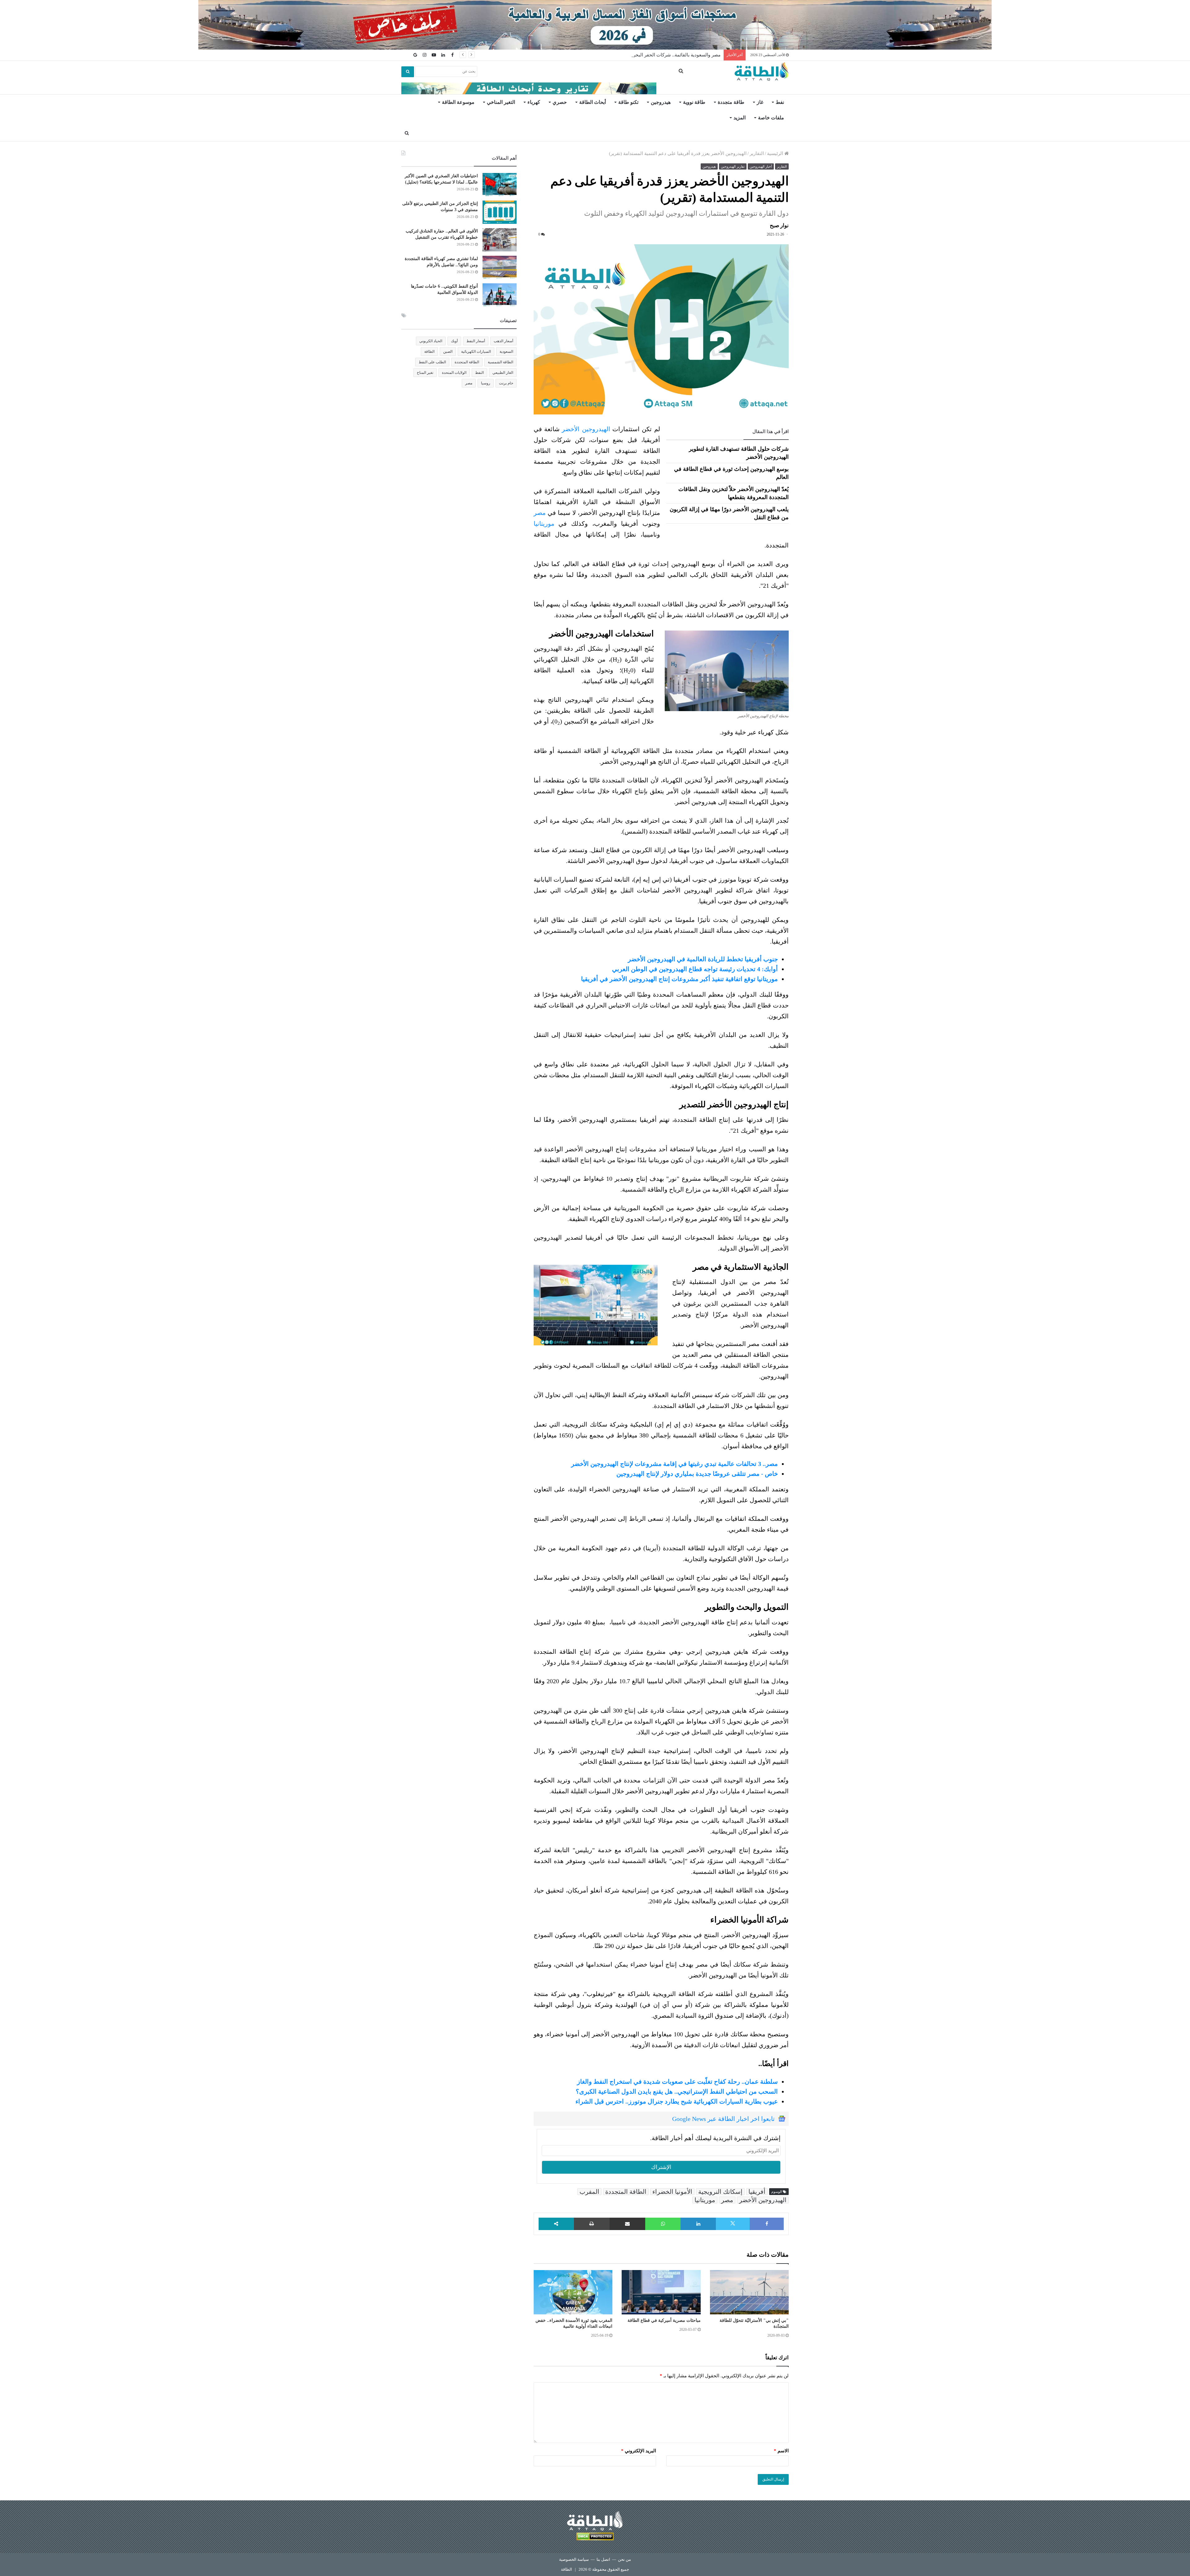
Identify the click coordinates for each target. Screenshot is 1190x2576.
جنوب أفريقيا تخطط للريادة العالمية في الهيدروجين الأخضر (703, 959)
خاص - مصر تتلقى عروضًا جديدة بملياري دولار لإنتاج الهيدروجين (697, 1474)
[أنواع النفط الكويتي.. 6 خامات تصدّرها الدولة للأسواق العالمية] (500, 295)
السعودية (506, 352)
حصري (560, 102)
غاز (760, 102)
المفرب (589, 2192)
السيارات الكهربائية (476, 352)
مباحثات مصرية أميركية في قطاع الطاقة (664, 2320)
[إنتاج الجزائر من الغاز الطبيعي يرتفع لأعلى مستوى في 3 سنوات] (500, 212)
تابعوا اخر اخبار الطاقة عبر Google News (723, 2119)
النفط (479, 373)
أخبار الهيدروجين (761, 166)
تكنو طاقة (628, 102)
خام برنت (506, 383)
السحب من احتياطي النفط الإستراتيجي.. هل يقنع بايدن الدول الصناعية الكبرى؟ (677, 2091)
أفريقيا (757, 2192)
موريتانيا (544, 524)
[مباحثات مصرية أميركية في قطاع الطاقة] (661, 2292)
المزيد (740, 118)
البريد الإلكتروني (639, 2451)
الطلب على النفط (432, 362)
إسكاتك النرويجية (720, 2192)
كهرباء (534, 102)
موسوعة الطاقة (458, 102)
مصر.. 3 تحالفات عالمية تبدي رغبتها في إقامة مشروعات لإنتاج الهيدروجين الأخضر (674, 1464)
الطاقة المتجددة (626, 2192)
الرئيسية (776, 153)
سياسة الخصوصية (574, 2559)
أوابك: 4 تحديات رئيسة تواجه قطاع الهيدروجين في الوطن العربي (695, 969)
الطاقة (429, 352)
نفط (780, 102)
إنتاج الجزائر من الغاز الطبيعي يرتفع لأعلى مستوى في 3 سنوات (659, 55)
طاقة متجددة (731, 102)
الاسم (781, 2451)
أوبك (454, 341)
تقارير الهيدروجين (733, 166)
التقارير (757, 153)
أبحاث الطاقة (593, 102)
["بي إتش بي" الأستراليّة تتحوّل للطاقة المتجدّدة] (749, 2292)
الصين (448, 352)
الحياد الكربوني (431, 341)
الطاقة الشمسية (500, 362)
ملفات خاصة (771, 118)
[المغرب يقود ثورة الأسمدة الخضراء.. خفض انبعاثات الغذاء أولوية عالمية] (573, 2292)
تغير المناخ (425, 373)
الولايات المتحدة (454, 373)
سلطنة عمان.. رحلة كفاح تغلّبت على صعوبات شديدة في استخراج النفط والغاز (677, 2082)
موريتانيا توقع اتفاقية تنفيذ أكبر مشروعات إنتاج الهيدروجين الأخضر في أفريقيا (679, 979)
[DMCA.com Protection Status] (595, 2537)
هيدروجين (661, 102)
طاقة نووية (694, 102)
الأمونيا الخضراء (672, 2192)
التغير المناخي (501, 102)
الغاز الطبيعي (503, 373)
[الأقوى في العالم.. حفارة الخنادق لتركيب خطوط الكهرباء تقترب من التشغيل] (500, 240)
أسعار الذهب (503, 341)
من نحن (624, 2559)
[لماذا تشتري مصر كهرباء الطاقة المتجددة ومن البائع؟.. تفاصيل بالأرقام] (500, 267)
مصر (540, 513)
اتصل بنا (603, 2559)
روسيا (486, 383)
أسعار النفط (476, 341)
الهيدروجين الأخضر (586, 429)
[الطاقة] (762, 72)
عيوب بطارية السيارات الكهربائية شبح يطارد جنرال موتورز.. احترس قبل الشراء (677, 2101)
